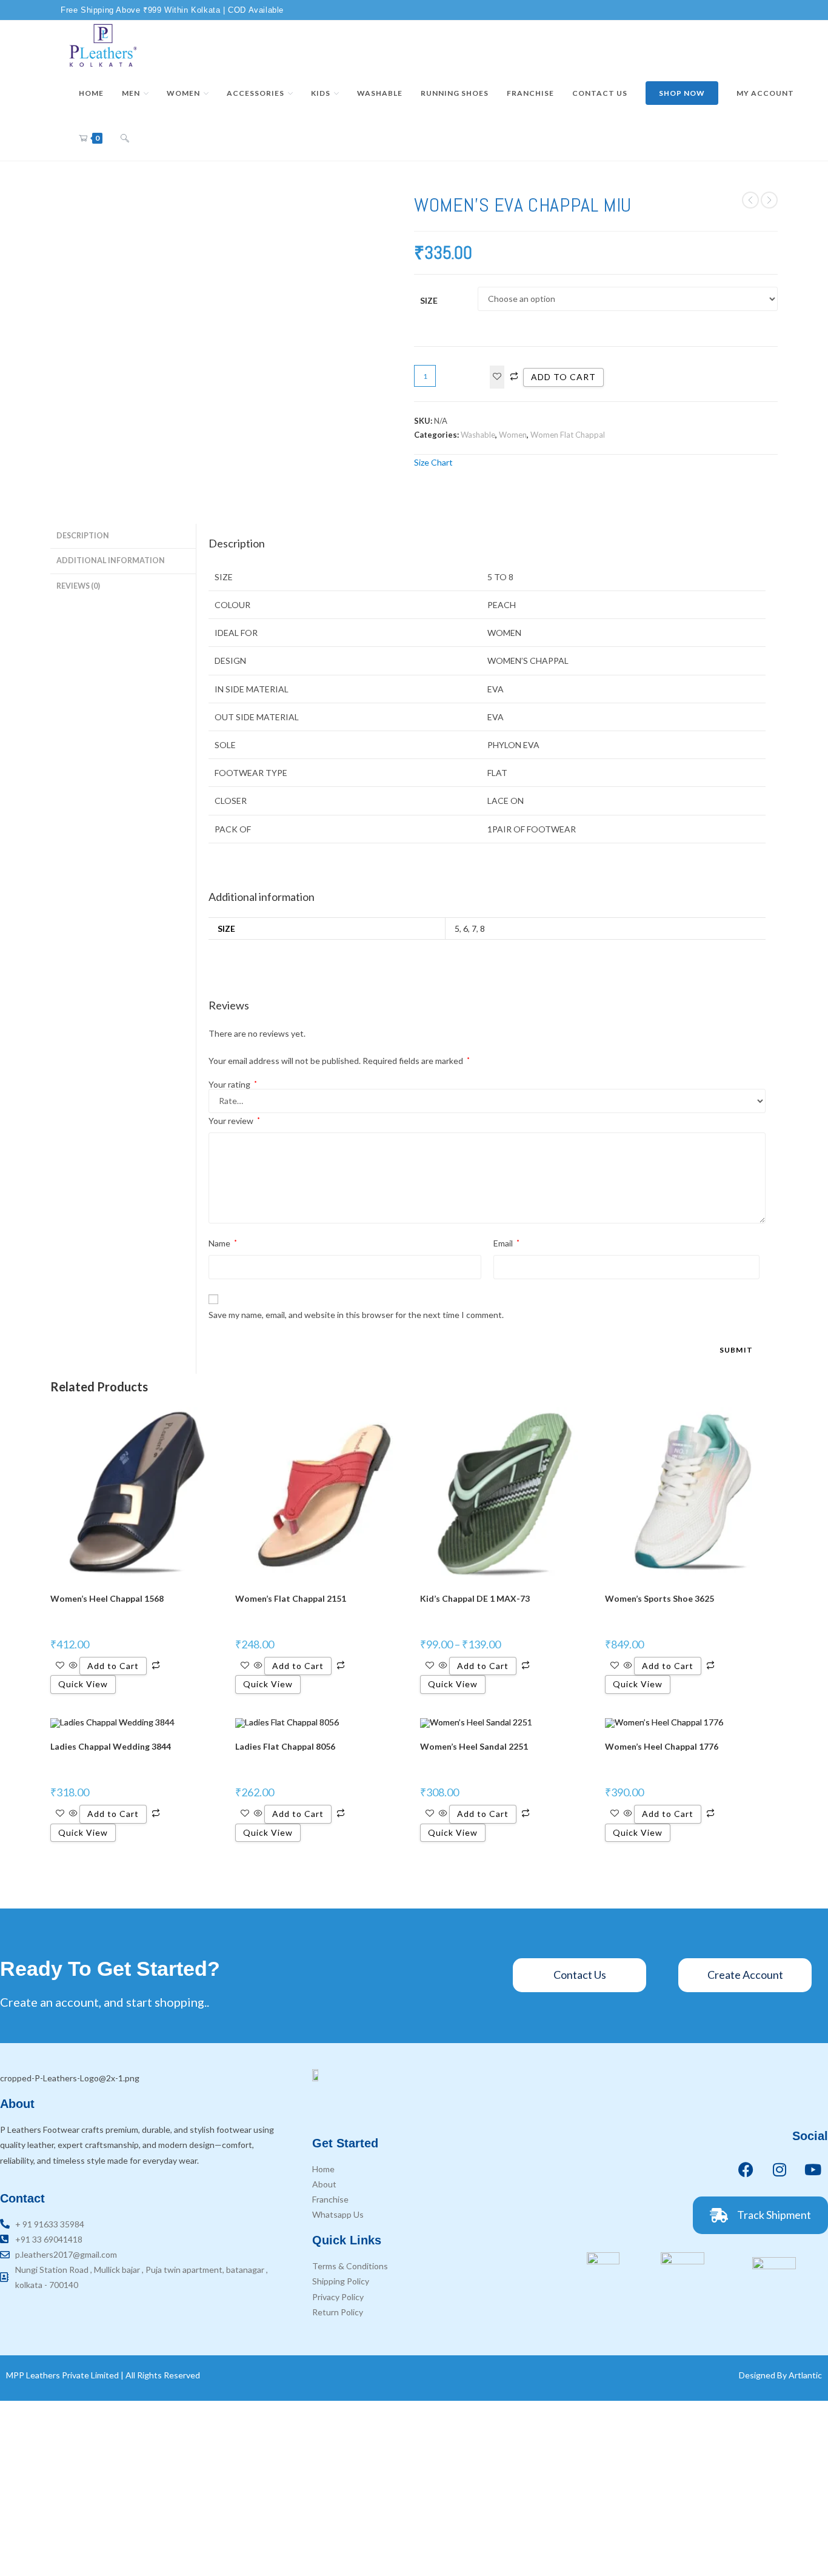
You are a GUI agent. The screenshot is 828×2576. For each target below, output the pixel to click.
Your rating (233, 1085)
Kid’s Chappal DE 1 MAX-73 (475, 1598)
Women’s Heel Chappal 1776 (662, 1746)
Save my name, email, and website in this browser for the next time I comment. (356, 1315)
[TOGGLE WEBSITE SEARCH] (125, 138)
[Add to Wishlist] (497, 377)
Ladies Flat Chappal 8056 (285, 1746)
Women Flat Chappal (568, 435)
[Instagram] (780, 2169)
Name (223, 1243)
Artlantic (805, 2375)
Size (429, 300)
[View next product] (769, 200)
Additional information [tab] (111, 560)
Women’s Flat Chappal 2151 (291, 1598)
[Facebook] (746, 2169)
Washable (478, 435)
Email (506, 1243)
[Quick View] (73, 1666)
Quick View (83, 1684)
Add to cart (563, 377)
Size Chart (433, 462)
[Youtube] (813, 2169)
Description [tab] (83, 536)
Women (513, 435)
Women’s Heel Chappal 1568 (107, 1598)
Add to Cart (113, 1666)
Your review (234, 1121)
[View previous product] (750, 200)
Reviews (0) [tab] (78, 586)
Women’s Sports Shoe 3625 (659, 1598)
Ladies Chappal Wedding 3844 (111, 1746)
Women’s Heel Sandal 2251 (474, 1746)
